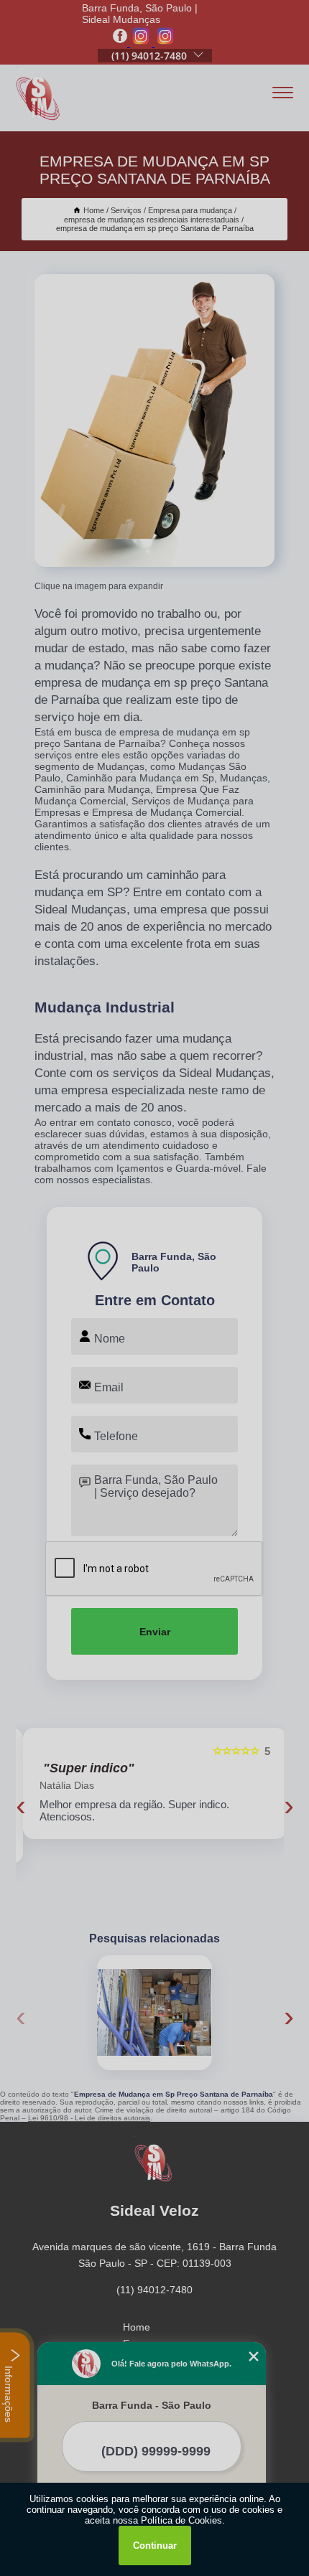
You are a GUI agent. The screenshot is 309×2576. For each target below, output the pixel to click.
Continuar (155, 2546)
